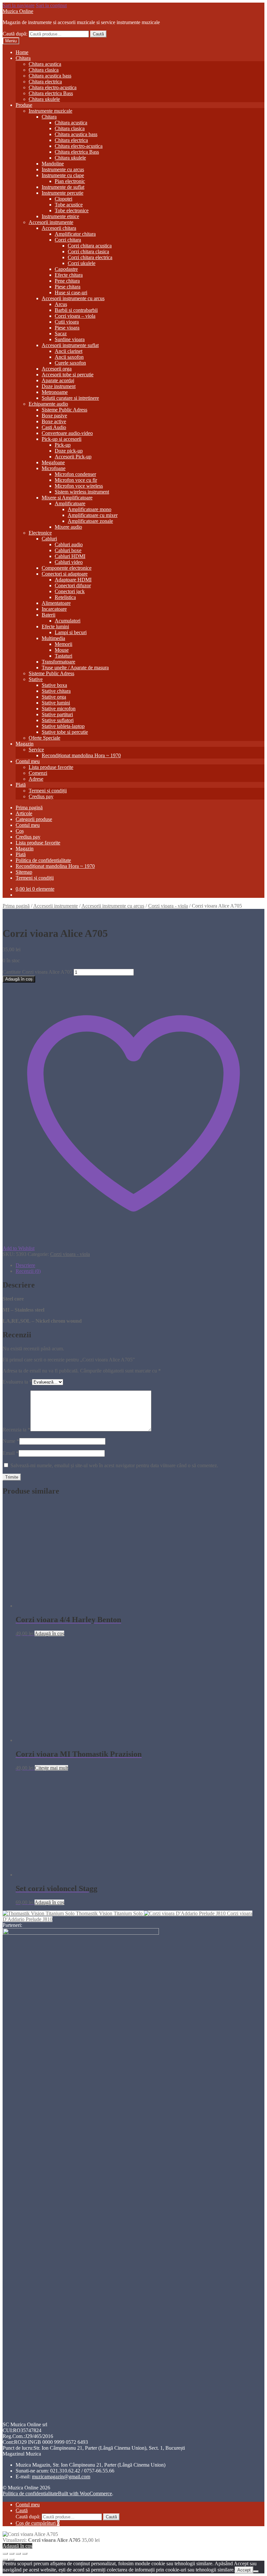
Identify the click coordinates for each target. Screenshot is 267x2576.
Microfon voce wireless (79, 486)
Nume (11, 1441)
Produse (24, 105)
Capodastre (66, 269)
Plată (21, 785)
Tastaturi (63, 656)
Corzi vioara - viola (168, 906)
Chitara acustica (45, 64)
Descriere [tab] (25, 1265)
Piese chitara (68, 287)
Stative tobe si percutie (65, 732)
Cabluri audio (69, 544)
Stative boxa (54, 685)
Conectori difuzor (73, 585)
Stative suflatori (58, 720)
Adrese (36, 779)
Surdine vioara (70, 339)
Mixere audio (68, 527)
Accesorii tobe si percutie (68, 375)
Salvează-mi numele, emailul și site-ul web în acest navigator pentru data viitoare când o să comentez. (114, 1465)
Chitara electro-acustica (53, 87)
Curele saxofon (70, 363)
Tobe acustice (69, 205)
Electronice (40, 533)
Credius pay (41, 796)
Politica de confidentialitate (43, 860)
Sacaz (61, 334)
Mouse (62, 650)
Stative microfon (59, 709)
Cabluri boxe (68, 550)
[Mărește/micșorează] (5, 2554)
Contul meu (28, 761)
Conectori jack (70, 591)
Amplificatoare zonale (90, 521)
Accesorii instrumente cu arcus (73, 298)
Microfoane (54, 468)
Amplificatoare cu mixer (93, 515)
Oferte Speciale (44, 738)
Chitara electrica (45, 82)
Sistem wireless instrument (82, 492)
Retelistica (65, 597)
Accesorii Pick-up (73, 457)
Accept (244, 2570)
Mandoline (53, 164)
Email (11, 1453)
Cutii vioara (67, 322)
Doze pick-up (69, 451)
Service (36, 750)
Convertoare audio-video (67, 433)
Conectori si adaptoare (65, 574)
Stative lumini (56, 703)
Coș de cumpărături (38, 2523)
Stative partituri (57, 714)
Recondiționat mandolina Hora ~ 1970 (81, 755)
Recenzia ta (16, 1430)
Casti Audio (54, 427)
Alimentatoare (56, 603)
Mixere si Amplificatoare (67, 498)
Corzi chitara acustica (90, 246)
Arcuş (61, 304)
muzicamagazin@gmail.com (61, 2477)
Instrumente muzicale (50, 111)
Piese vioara (67, 328)
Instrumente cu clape (63, 175)
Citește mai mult (51, 1768)
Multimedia (53, 638)
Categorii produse (34, 819)
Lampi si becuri (71, 632)
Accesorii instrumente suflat (70, 345)
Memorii (63, 644)
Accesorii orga (57, 369)
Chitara (23, 58)
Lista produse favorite (51, 767)
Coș (20, 831)
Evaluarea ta (17, 1382)
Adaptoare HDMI (73, 580)
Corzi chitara (68, 240)
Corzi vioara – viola (75, 316)
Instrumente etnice (60, 216)
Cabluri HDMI (70, 556)
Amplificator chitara (75, 234)
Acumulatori (68, 621)
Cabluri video (69, 562)
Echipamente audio (48, 404)
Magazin (25, 744)
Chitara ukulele (44, 99)
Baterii (49, 615)
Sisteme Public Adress (64, 410)
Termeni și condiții (48, 791)
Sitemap (24, 872)
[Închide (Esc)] (25, 2554)
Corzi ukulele (82, 263)
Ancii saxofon (69, 357)
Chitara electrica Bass (51, 93)
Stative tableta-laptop (63, 726)
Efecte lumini (55, 627)
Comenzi (38, 773)
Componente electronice (67, 568)
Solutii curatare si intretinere (70, 398)
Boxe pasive (54, 416)
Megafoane (53, 462)
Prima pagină (29, 808)
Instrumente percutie (63, 193)
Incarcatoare (54, 609)
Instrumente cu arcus (63, 169)
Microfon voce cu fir (76, 480)
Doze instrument (59, 386)
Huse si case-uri (71, 292)
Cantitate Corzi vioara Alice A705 (37, 972)
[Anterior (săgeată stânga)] (5, 2559)
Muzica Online (18, 11)
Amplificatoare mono (90, 509)
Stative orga (54, 697)
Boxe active (54, 421)
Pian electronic (70, 181)
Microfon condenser (75, 474)
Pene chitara (67, 281)
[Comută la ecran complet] (12, 2554)
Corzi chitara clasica (88, 251)
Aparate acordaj (58, 380)
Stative (36, 679)
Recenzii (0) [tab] (28, 1271)
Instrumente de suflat (63, 187)
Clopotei (63, 199)
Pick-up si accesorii (62, 439)
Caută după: (15, 34)
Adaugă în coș (19, 979)
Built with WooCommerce (85, 2493)
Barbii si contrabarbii (76, 310)
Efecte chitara (69, 275)
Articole (24, 813)
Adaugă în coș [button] (49, 1633)
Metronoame (55, 392)
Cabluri (49, 539)
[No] (256, 2571)
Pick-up (63, 445)
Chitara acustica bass (50, 76)
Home (22, 52)
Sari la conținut (51, 5)
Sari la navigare (19, 5)
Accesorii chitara (59, 228)
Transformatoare (58, 662)
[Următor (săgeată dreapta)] (12, 2559)
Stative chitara (56, 691)
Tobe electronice (72, 210)
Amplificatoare (70, 503)
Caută (98, 34)
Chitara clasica (44, 70)
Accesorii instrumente (51, 222)
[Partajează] (18, 2554)
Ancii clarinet (69, 351)
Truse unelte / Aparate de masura (75, 668)
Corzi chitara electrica (90, 257)
